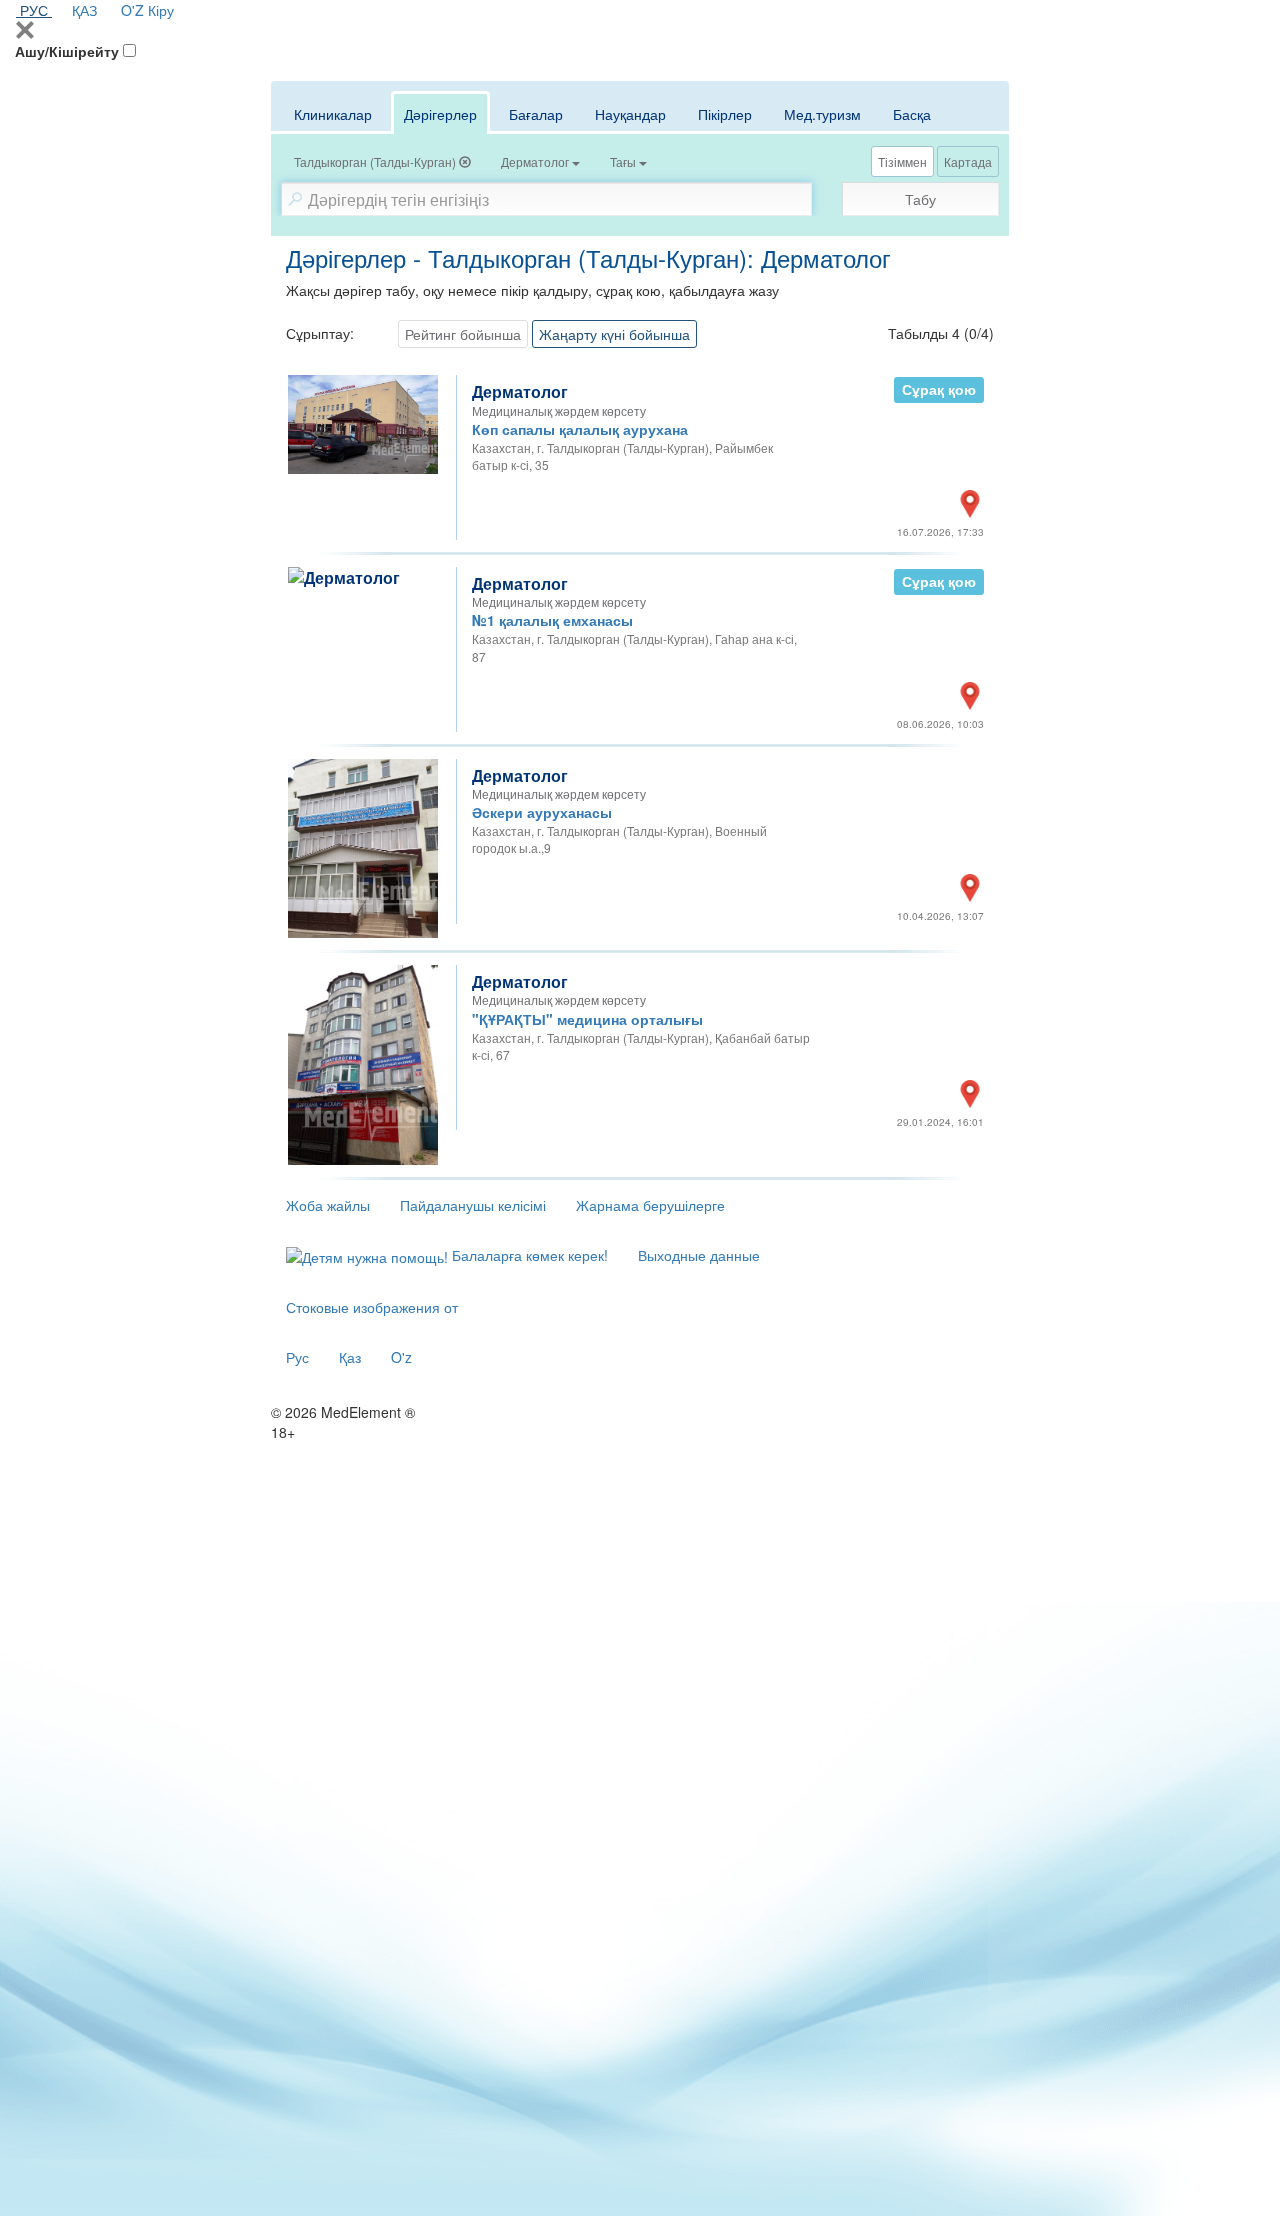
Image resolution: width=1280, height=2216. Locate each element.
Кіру (161, 10)
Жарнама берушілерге (650, 1205)
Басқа (912, 114)
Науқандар (630, 114)
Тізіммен (902, 161)
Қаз (350, 1357)
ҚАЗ (84, 10)
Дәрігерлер (440, 114)
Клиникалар (333, 114)
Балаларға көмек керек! (528, 1255)
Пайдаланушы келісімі (473, 1205)
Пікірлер (725, 114)
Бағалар (536, 114)
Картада (968, 161)
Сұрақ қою (939, 389)
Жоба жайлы (328, 1205)
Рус (297, 1357)
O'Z (132, 10)
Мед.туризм (822, 114)
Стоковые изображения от (372, 1307)
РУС (34, 10)
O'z (401, 1357)
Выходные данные (699, 1255)
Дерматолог (520, 391)
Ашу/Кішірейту (67, 51)
